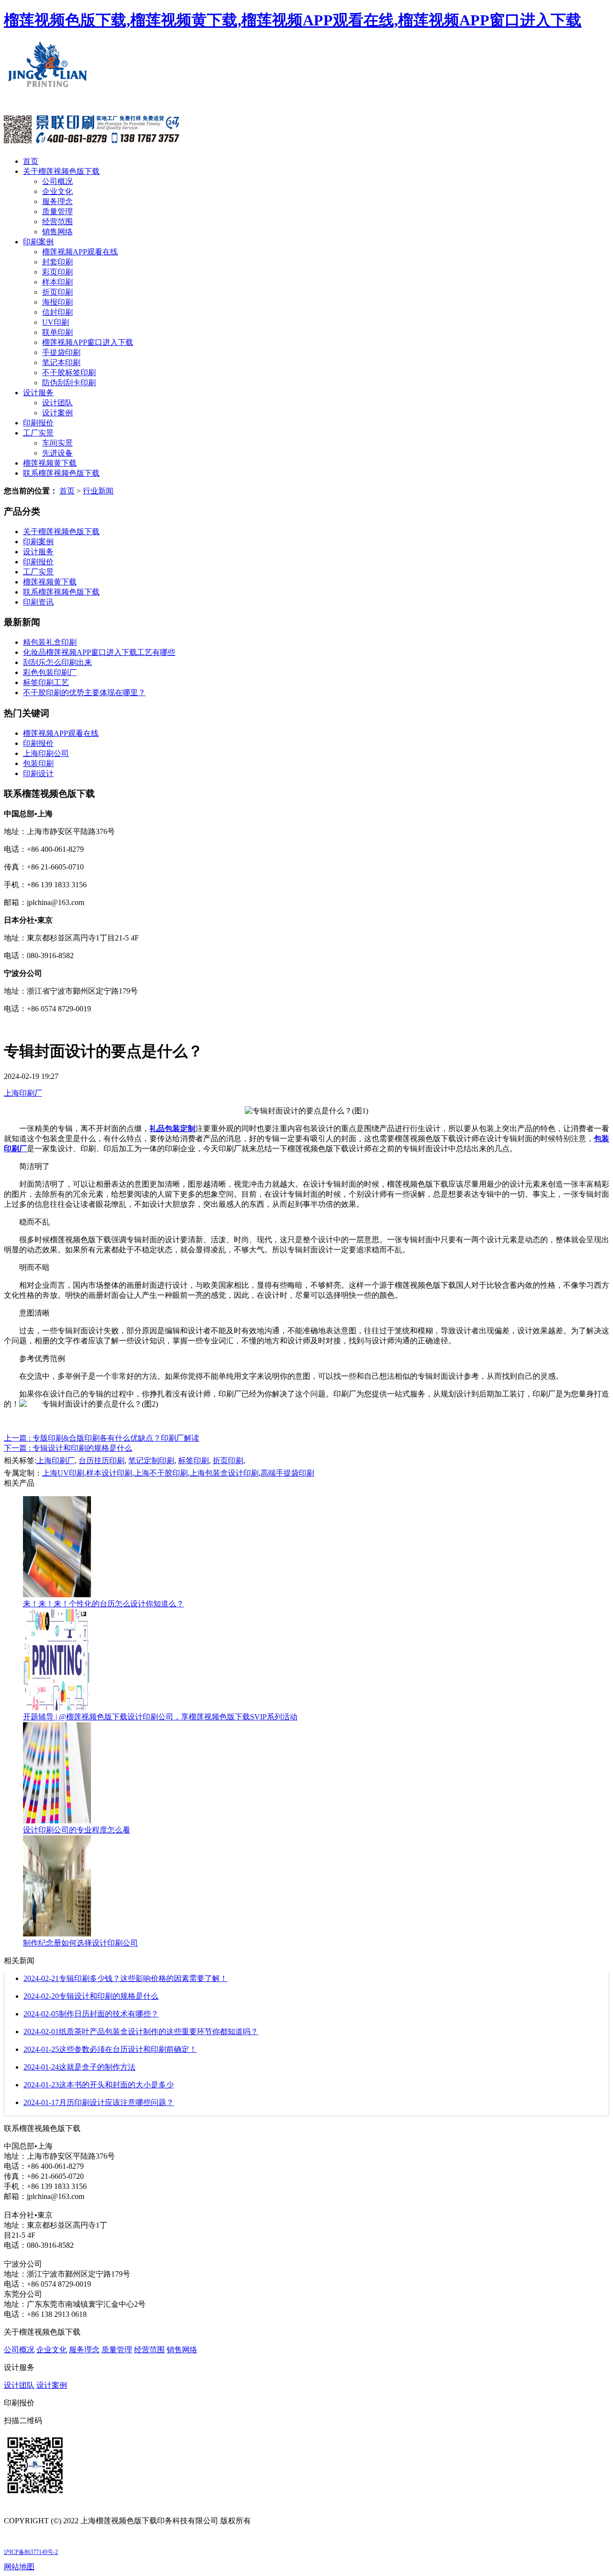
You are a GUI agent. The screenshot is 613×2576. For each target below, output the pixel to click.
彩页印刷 (57, 272)
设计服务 (38, 393)
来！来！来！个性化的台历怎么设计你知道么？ (103, 1604)
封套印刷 (57, 262)
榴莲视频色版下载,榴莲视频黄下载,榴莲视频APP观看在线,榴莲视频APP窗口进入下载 (293, 20)
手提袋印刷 (61, 352)
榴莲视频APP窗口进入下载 (88, 342)
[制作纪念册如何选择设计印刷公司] (57, 1934)
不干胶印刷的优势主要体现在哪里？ (84, 693)
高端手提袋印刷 (287, 1473)
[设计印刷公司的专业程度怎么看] (57, 1821)
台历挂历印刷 (102, 1460)
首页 (31, 161)
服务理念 (57, 201)
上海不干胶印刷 (161, 1473)
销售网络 (57, 232)
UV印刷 (56, 322)
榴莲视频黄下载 (50, 463)
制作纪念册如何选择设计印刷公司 (80, 1943)
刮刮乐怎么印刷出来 (57, 662)
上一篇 (102, 1438)
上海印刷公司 (46, 753)
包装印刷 (38, 763)
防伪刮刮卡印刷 (69, 383)
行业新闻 (98, 491)
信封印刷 (57, 312)
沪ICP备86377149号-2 (31, 2552)
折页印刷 (57, 292)
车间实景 (57, 443)
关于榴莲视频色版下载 (61, 171)
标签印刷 (193, 1460)
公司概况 (57, 181)
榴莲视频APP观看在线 (80, 252)
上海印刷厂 (23, 1093)
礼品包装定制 (172, 1128)
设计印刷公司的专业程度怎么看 (77, 1830)
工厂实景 (38, 433)
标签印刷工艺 (46, 682)
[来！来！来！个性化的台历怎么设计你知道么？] (57, 1595)
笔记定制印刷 (151, 1460)
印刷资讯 (38, 602)
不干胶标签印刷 (69, 372)
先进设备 (57, 453)
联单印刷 (57, 332)
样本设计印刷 (109, 1473)
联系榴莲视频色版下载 (61, 473)
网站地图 (19, 2567)
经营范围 (57, 222)
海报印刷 (57, 302)
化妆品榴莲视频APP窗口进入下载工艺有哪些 (99, 652)
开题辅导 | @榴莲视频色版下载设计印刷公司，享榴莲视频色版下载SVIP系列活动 (160, 1717)
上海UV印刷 (63, 1473)
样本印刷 (57, 282)
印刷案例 (38, 242)
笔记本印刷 (61, 362)
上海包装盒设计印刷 (224, 1473)
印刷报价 (38, 423)
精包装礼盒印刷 (50, 642)
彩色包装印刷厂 (50, 672)
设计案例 (57, 413)
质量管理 (57, 212)
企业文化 (57, 191)
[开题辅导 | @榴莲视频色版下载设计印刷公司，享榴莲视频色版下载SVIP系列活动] (57, 1708)
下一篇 (68, 1448)
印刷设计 (38, 773)
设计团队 (57, 403)
